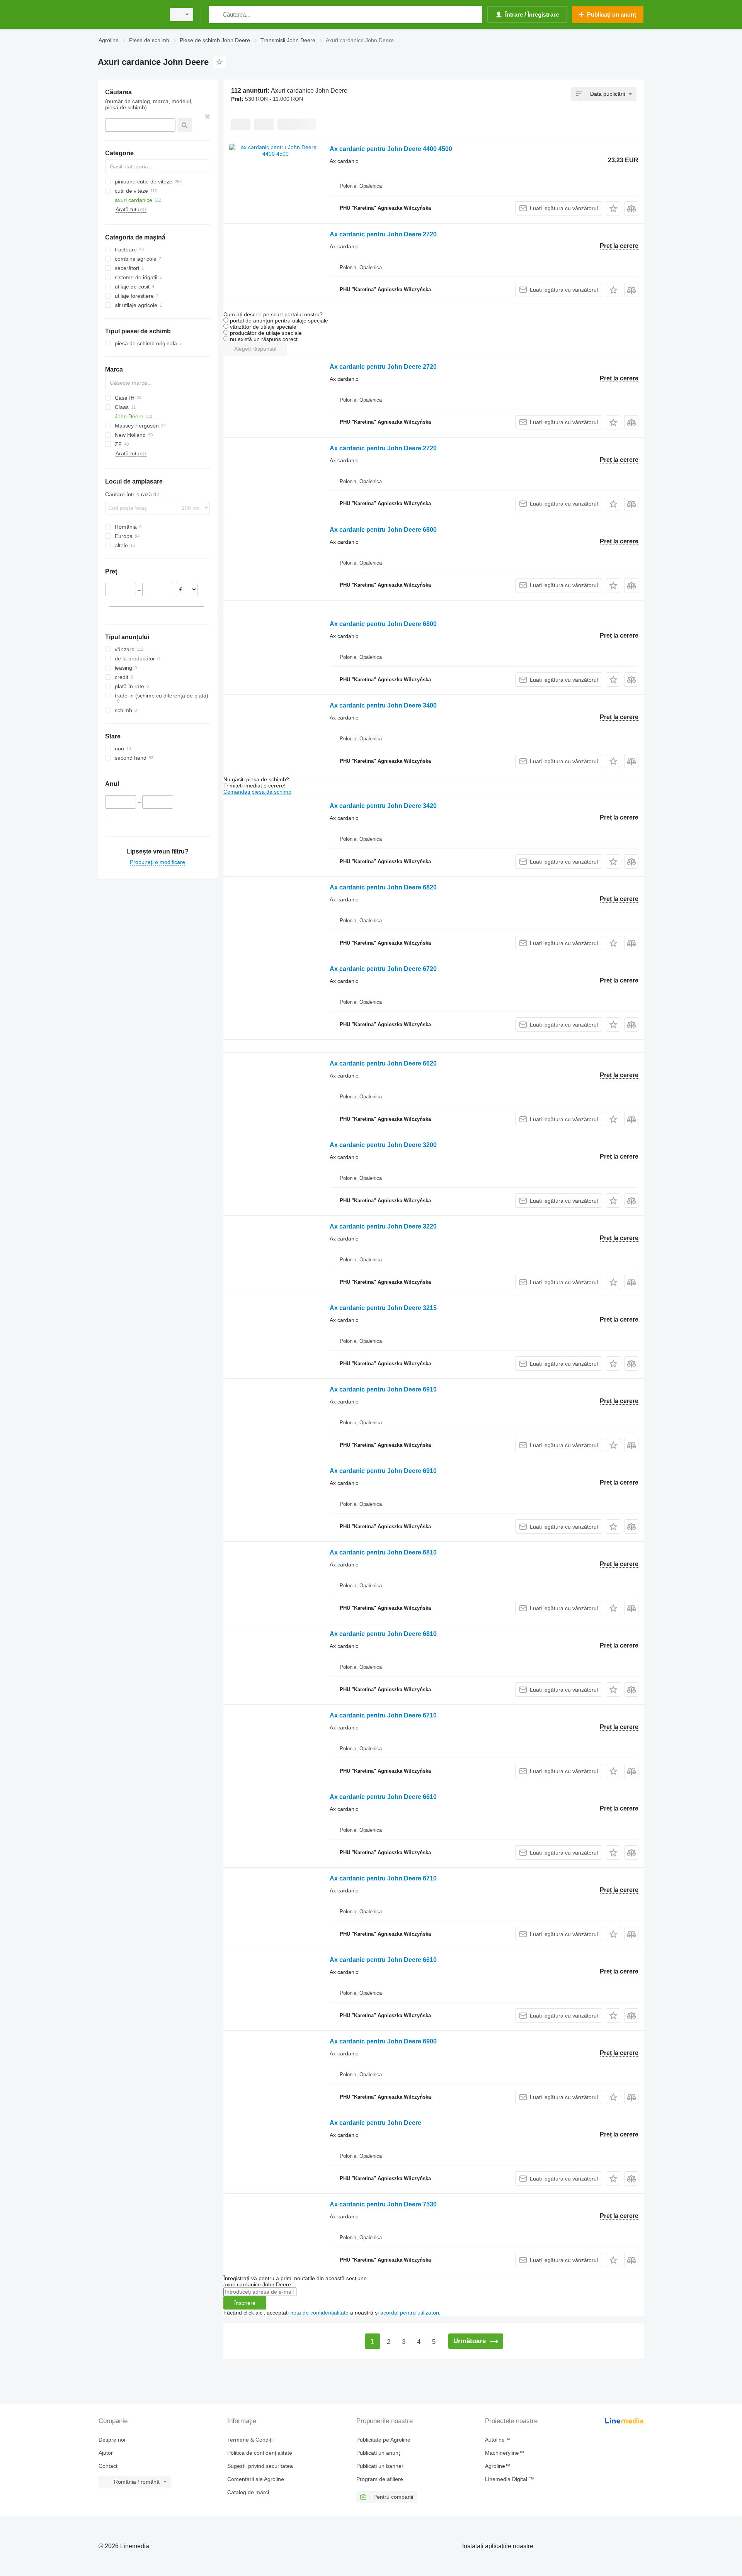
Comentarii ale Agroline (256, 2479)
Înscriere (245, 2303)
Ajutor (106, 2453)
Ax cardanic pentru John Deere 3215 (383, 1308)
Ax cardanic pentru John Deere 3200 (383, 1145)
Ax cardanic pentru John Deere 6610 (383, 1797)
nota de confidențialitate (319, 2313)
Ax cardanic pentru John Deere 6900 (383, 2041)
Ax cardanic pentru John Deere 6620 (383, 1063)
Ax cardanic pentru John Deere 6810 (383, 1552)
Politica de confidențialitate (260, 2453)
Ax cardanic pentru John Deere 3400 (383, 705)
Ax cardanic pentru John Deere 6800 (383, 530)
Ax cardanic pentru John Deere (375, 2123)
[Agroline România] (129, 14)
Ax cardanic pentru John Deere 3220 (383, 1226)
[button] (613, 208)
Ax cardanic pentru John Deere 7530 (383, 2204)
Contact (108, 2466)
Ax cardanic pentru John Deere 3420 (383, 806)
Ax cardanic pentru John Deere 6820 (383, 887)
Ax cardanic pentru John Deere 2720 (383, 234)
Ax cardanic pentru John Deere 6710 (383, 1715)
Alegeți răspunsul (255, 349)
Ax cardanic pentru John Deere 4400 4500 (391, 149)
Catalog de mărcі (248, 2492)
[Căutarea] (216, 14)
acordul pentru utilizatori (410, 2313)
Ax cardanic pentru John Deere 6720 (383, 969)
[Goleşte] (208, 117)
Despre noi (112, 2440)
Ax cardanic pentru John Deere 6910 (383, 1389)
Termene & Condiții (250, 2440)
